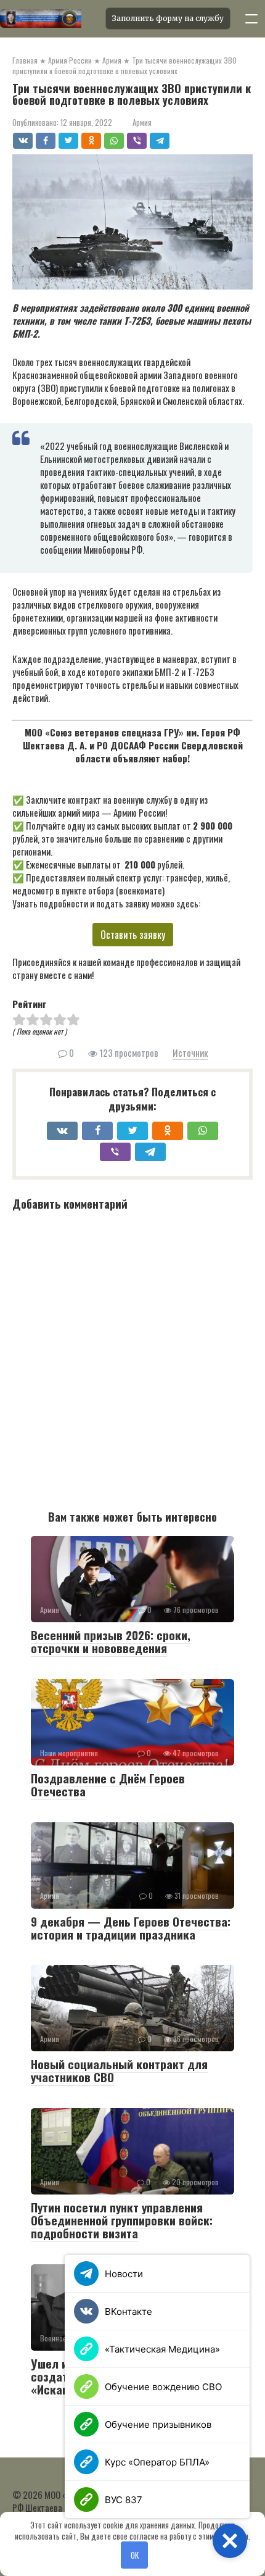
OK (135, 2555)
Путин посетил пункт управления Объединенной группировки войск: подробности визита (122, 2220)
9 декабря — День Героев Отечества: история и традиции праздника (131, 1928)
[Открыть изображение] (49, 19)
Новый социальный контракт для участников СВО (119, 2070)
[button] (230, 2541)
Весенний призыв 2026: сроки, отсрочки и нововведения (111, 1641)
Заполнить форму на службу (168, 18)
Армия (142, 123)
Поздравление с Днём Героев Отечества (108, 1784)
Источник (190, 1052)
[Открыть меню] (251, 19)
